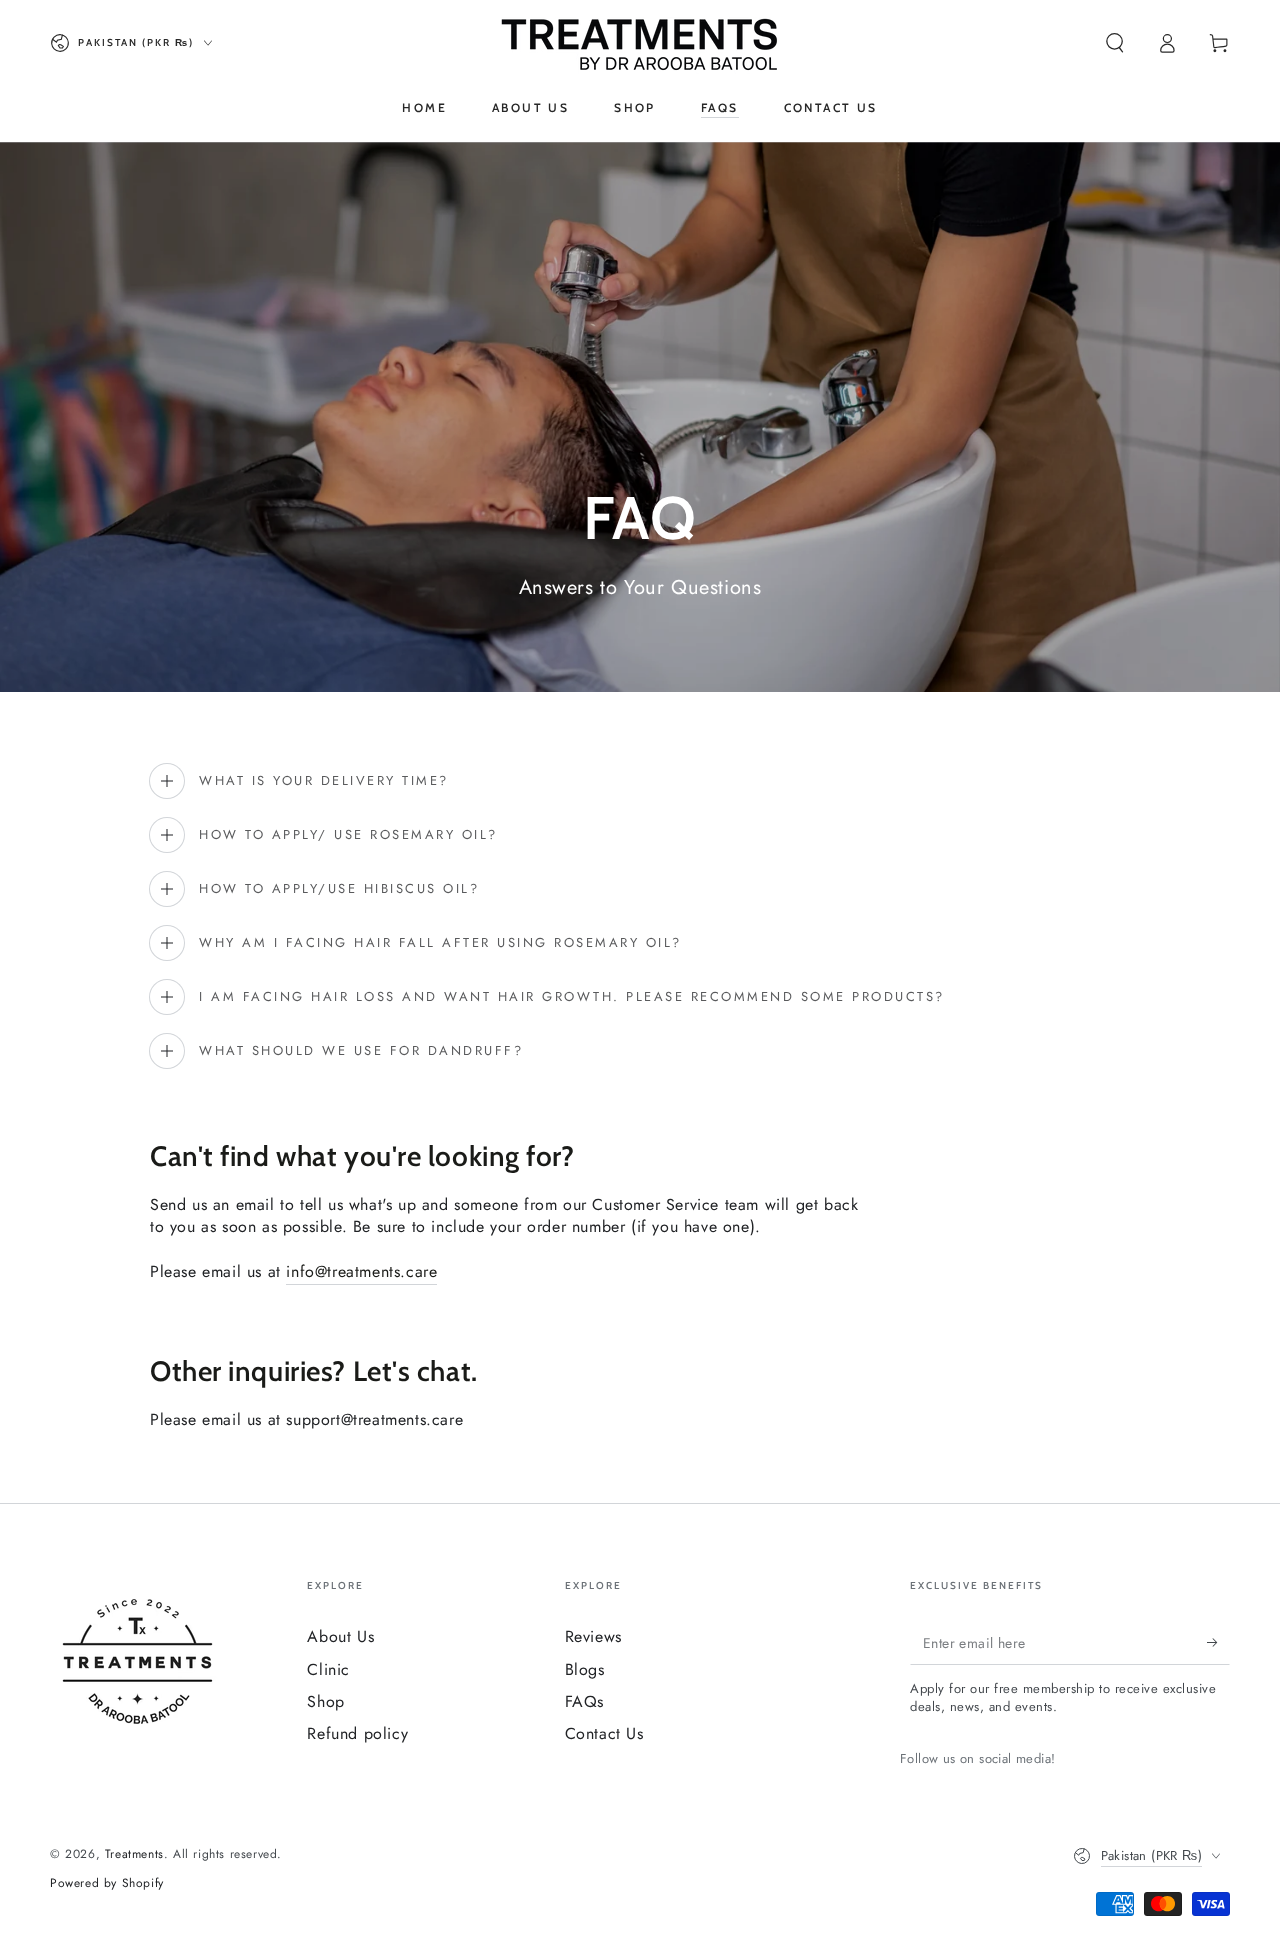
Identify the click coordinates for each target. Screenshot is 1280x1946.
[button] (1115, 43)
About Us (340, 1636)
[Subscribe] (1218, 1642)
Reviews (593, 1636)
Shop (325, 1701)
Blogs (585, 1669)
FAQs (584, 1701)
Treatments (134, 1854)
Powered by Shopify (107, 1883)
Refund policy (357, 1733)
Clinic (328, 1669)
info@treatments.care (361, 1271)
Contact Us (604, 1733)
